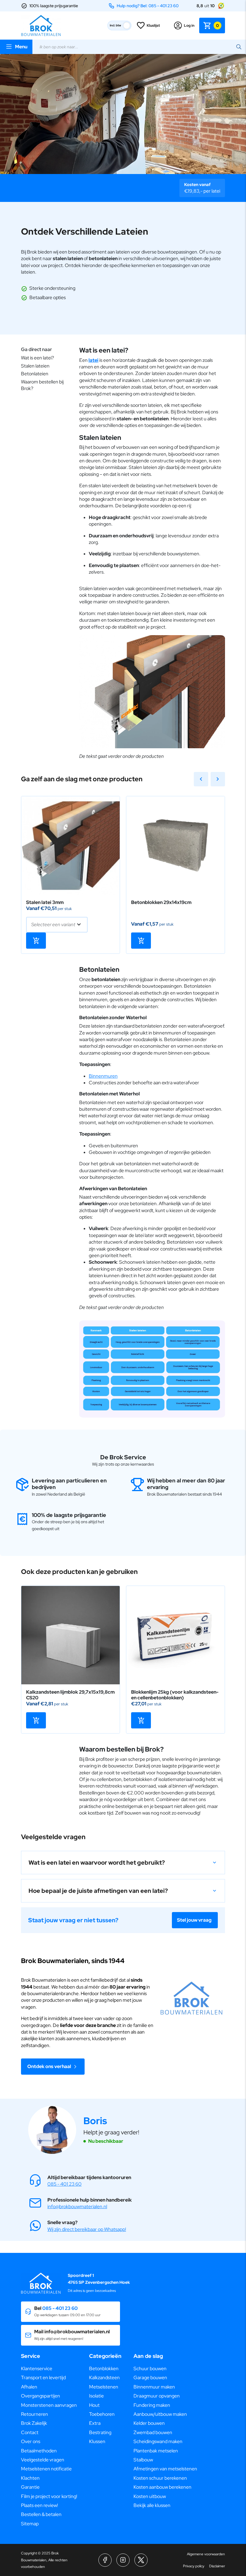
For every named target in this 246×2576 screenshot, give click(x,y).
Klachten (30, 2478)
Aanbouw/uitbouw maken (160, 2414)
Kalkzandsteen (104, 2378)
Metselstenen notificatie (46, 2469)
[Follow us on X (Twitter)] (141, 2560)
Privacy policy (194, 2566)
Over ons (31, 2441)
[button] (123, 1863)
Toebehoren (102, 2414)
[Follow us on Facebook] (105, 2560)
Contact (30, 2432)
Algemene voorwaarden (206, 2554)
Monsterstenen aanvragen (49, 2405)
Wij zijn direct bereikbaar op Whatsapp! (87, 2229)
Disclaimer (217, 2566)
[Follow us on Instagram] (123, 2560)
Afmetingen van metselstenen (165, 2469)
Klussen (97, 2441)
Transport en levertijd (43, 2378)
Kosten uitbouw (150, 2496)
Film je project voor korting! (49, 2496)
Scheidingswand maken (158, 2441)
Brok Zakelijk (34, 2423)
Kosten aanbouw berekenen (162, 2487)
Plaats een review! (39, 2505)
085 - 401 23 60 (64, 2184)
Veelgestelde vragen (43, 2460)
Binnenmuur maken (154, 2387)
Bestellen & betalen (41, 2514)
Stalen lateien (35, 366)
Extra (95, 2423)
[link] (70, 845)
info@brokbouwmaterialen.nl (77, 2207)
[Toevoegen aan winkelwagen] (36, 941)
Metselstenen (104, 2387)
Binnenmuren (103, 1076)
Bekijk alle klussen (152, 2505)
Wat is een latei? (37, 358)
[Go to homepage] (41, 26)
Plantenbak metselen (156, 2451)
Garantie (30, 2487)
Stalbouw (143, 2460)
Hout (94, 2405)
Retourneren (34, 2414)
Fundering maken (152, 2405)
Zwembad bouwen (153, 2432)
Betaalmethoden (39, 2451)
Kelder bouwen (149, 2423)
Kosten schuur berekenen (160, 2478)
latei (93, 360)
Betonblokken (104, 2369)
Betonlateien (35, 374)
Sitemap (30, 2524)
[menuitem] (49, 2369)
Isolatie (96, 2396)
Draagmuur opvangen (157, 2396)
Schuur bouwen (150, 2369)
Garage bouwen (150, 2378)
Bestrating (100, 2432)
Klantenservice (37, 2369)
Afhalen (29, 2387)
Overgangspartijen (40, 2396)
